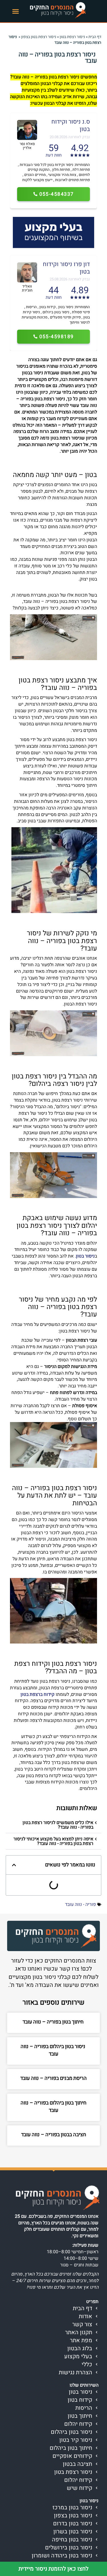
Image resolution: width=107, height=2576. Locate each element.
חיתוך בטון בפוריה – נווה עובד (54, 2022)
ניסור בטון (85, 1256)
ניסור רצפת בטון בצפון (39, 37)
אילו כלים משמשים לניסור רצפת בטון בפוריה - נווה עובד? (58, 1825)
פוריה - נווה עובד (80, 1904)
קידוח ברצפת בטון (38, 1694)
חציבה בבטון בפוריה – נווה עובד (54, 2135)
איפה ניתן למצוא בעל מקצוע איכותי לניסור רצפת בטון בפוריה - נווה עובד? (53, 1841)
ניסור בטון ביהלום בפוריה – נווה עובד (53, 2050)
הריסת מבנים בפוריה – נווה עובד (53, 2078)
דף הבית (95, 37)
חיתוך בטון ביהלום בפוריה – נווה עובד (53, 2107)
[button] (16, 11)
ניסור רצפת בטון (72, 37)
